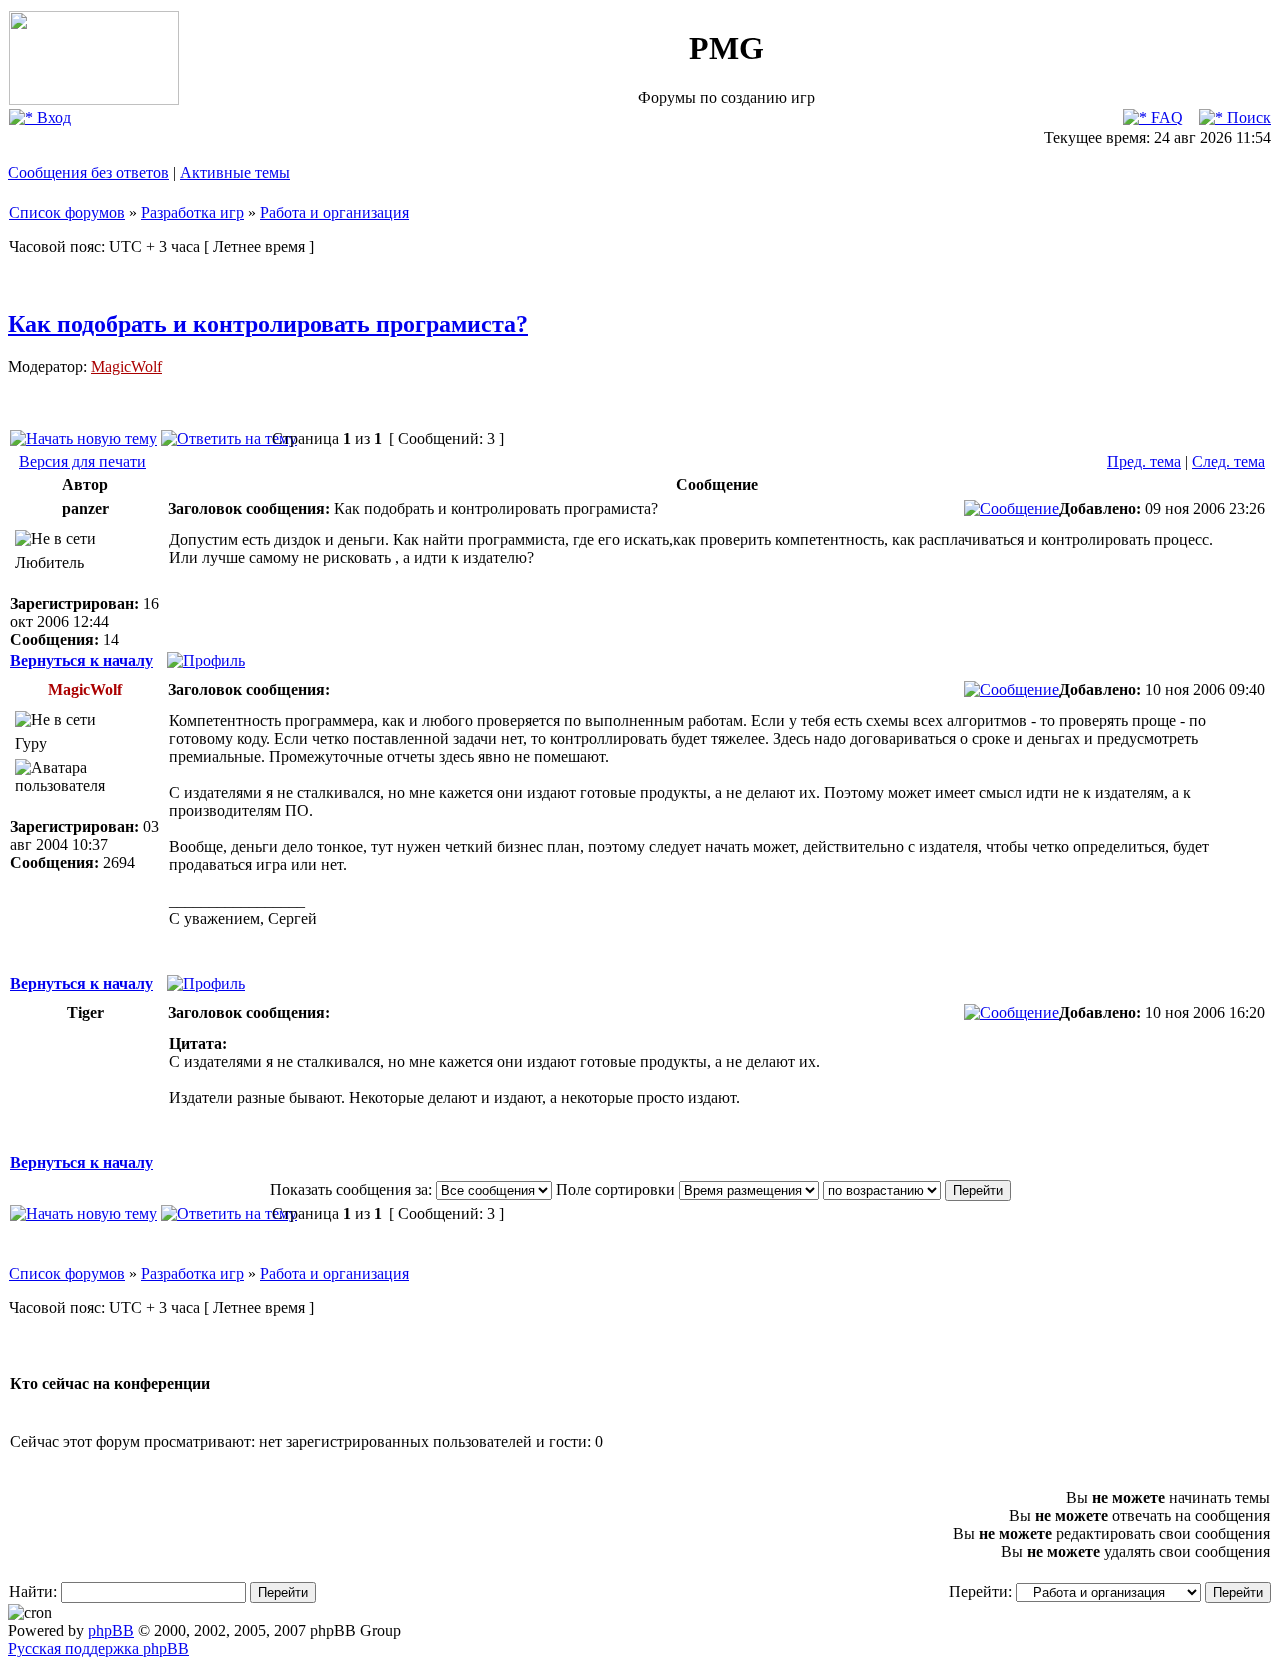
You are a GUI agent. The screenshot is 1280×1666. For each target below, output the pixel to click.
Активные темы (235, 172)
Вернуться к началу (81, 660)
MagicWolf (126, 366)
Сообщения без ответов (88, 172)
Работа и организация (334, 212)
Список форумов (67, 212)
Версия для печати (82, 461)
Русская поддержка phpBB (98, 1648)
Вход (52, 117)
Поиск (1247, 117)
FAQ (1165, 117)
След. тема (1228, 461)
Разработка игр (192, 212)
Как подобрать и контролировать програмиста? (268, 324)
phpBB (111, 1630)
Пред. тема (1144, 461)
